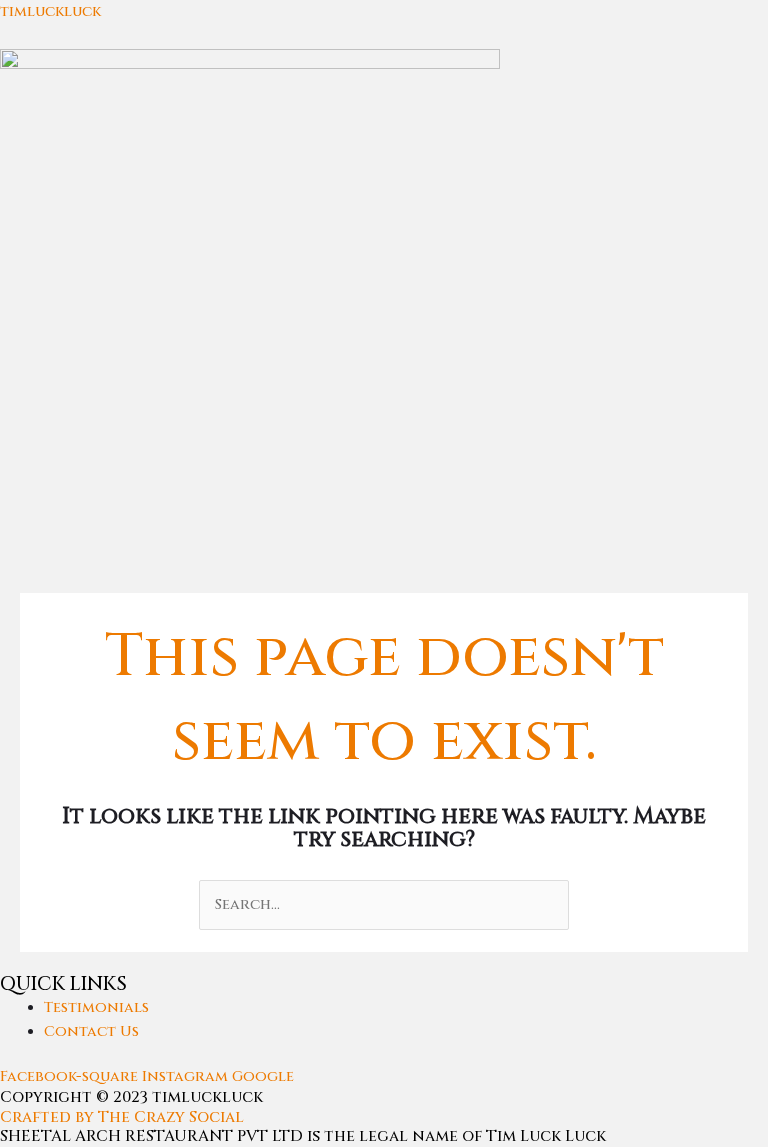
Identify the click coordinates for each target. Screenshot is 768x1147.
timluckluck (50, 11)
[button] (384, 560)
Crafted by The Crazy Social (122, 1117)
